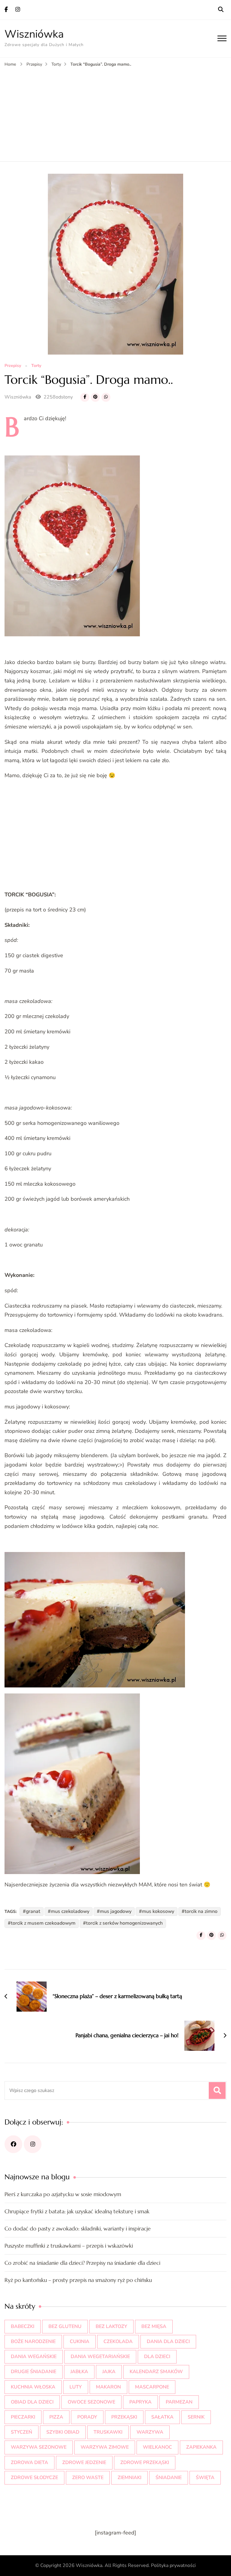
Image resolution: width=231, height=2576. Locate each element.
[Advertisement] (115, 113)
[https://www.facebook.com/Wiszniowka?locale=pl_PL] (13, 2144)
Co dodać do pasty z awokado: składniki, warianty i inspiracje (78, 2228)
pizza (56, 2417)
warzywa (150, 2432)
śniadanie (169, 2478)
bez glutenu (65, 2326)
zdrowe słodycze (34, 2478)
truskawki (108, 2432)
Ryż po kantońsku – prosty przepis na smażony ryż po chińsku (78, 2280)
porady (87, 2417)
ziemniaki (129, 2478)
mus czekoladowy (70, 1911)
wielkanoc (157, 2447)
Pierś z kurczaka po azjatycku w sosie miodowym (63, 2194)
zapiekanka (201, 2447)
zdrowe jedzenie (84, 2463)
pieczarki (23, 2417)
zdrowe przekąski (145, 2463)
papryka (140, 2402)
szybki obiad (63, 2432)
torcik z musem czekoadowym (43, 1923)
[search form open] (221, 10)
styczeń (22, 2432)
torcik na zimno (201, 1911)
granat (33, 1911)
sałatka (162, 2417)
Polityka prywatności (173, 2565)
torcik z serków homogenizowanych (124, 1923)
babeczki (23, 2326)
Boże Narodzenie (33, 2342)
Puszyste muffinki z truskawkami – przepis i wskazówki (69, 2246)
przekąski (124, 2417)
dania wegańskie (34, 2357)
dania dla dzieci (168, 2342)
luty (76, 2387)
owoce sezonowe (91, 2402)
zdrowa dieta (29, 2463)
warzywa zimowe (105, 2447)
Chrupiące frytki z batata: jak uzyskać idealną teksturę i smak (77, 2211)
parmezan (179, 2402)
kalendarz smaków (156, 2372)
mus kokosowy (158, 1911)
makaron (108, 2387)
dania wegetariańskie (100, 2357)
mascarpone (152, 2387)
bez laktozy (111, 2326)
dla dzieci (157, 2357)
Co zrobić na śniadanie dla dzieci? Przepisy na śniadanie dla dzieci (82, 2263)
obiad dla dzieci (32, 2402)
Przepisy (13, 366)
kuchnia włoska (33, 2387)
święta (205, 2478)
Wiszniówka (34, 34)
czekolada (118, 2342)
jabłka (79, 2372)
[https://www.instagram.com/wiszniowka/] (33, 2144)
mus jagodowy (116, 1911)
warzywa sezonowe (39, 2447)
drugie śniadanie (34, 2372)
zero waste (88, 2478)
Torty (36, 366)
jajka (109, 2372)
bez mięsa (154, 2326)
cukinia (80, 2342)
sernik (196, 2417)
